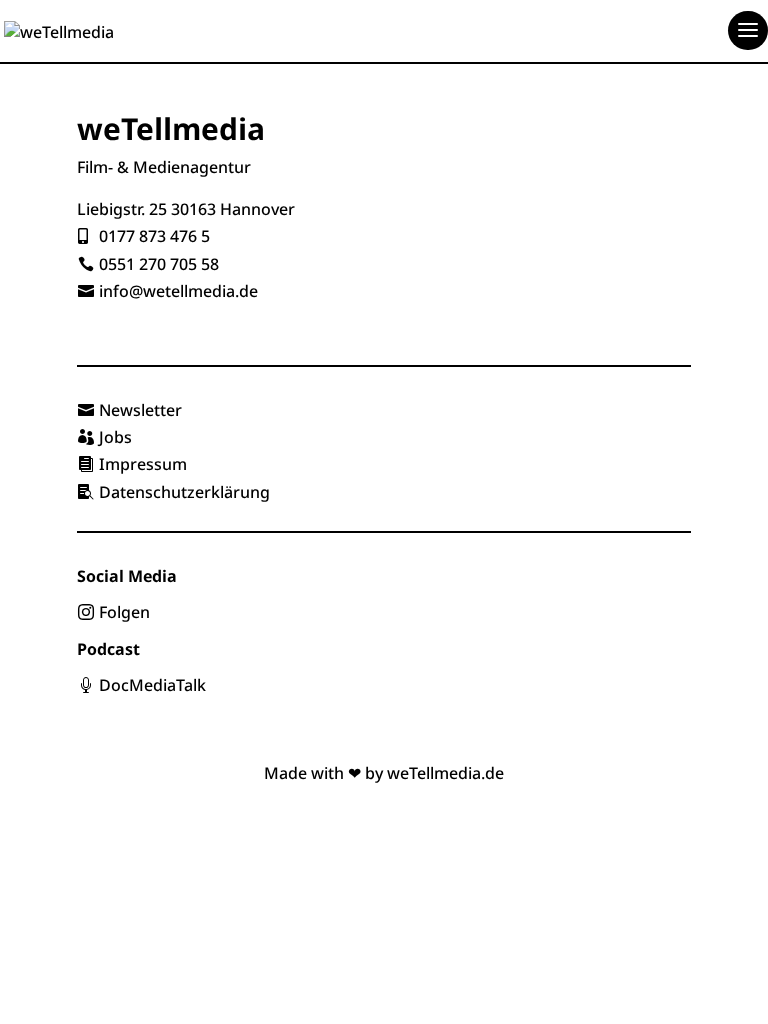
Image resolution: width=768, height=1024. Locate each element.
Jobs (115, 437)
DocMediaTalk (152, 685)
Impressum (143, 464)
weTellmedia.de (445, 773)
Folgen (124, 612)
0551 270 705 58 (159, 264)
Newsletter (140, 410)
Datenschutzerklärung (184, 492)
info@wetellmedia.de (178, 291)
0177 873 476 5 (154, 236)
